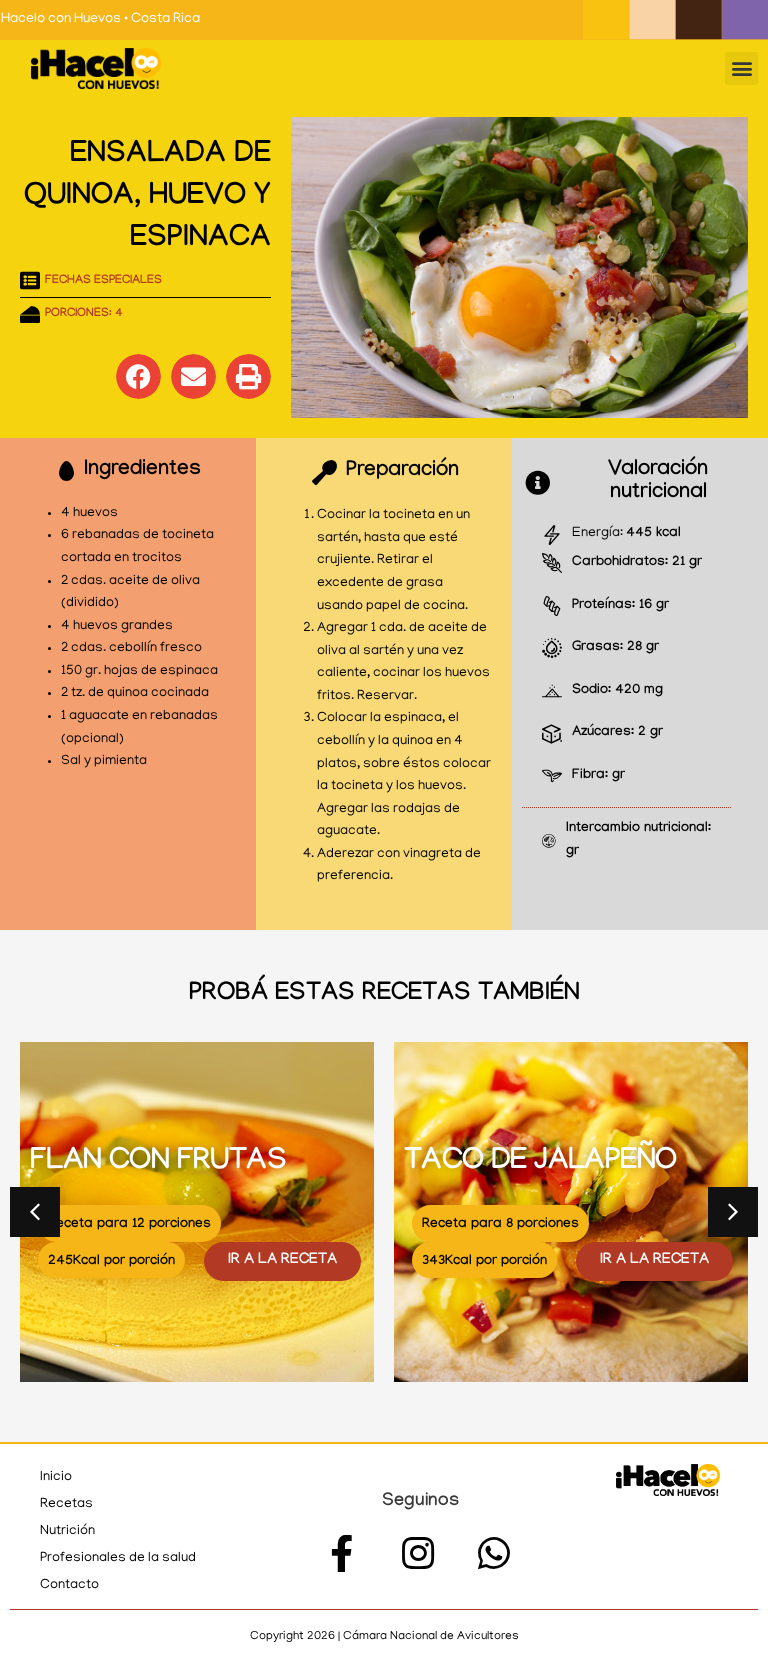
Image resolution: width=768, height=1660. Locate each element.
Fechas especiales (103, 281)
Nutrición (67, 1531)
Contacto (69, 1585)
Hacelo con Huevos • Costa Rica (100, 19)
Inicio (56, 1477)
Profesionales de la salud (118, 1558)
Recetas (66, 1504)
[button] (741, 68)
